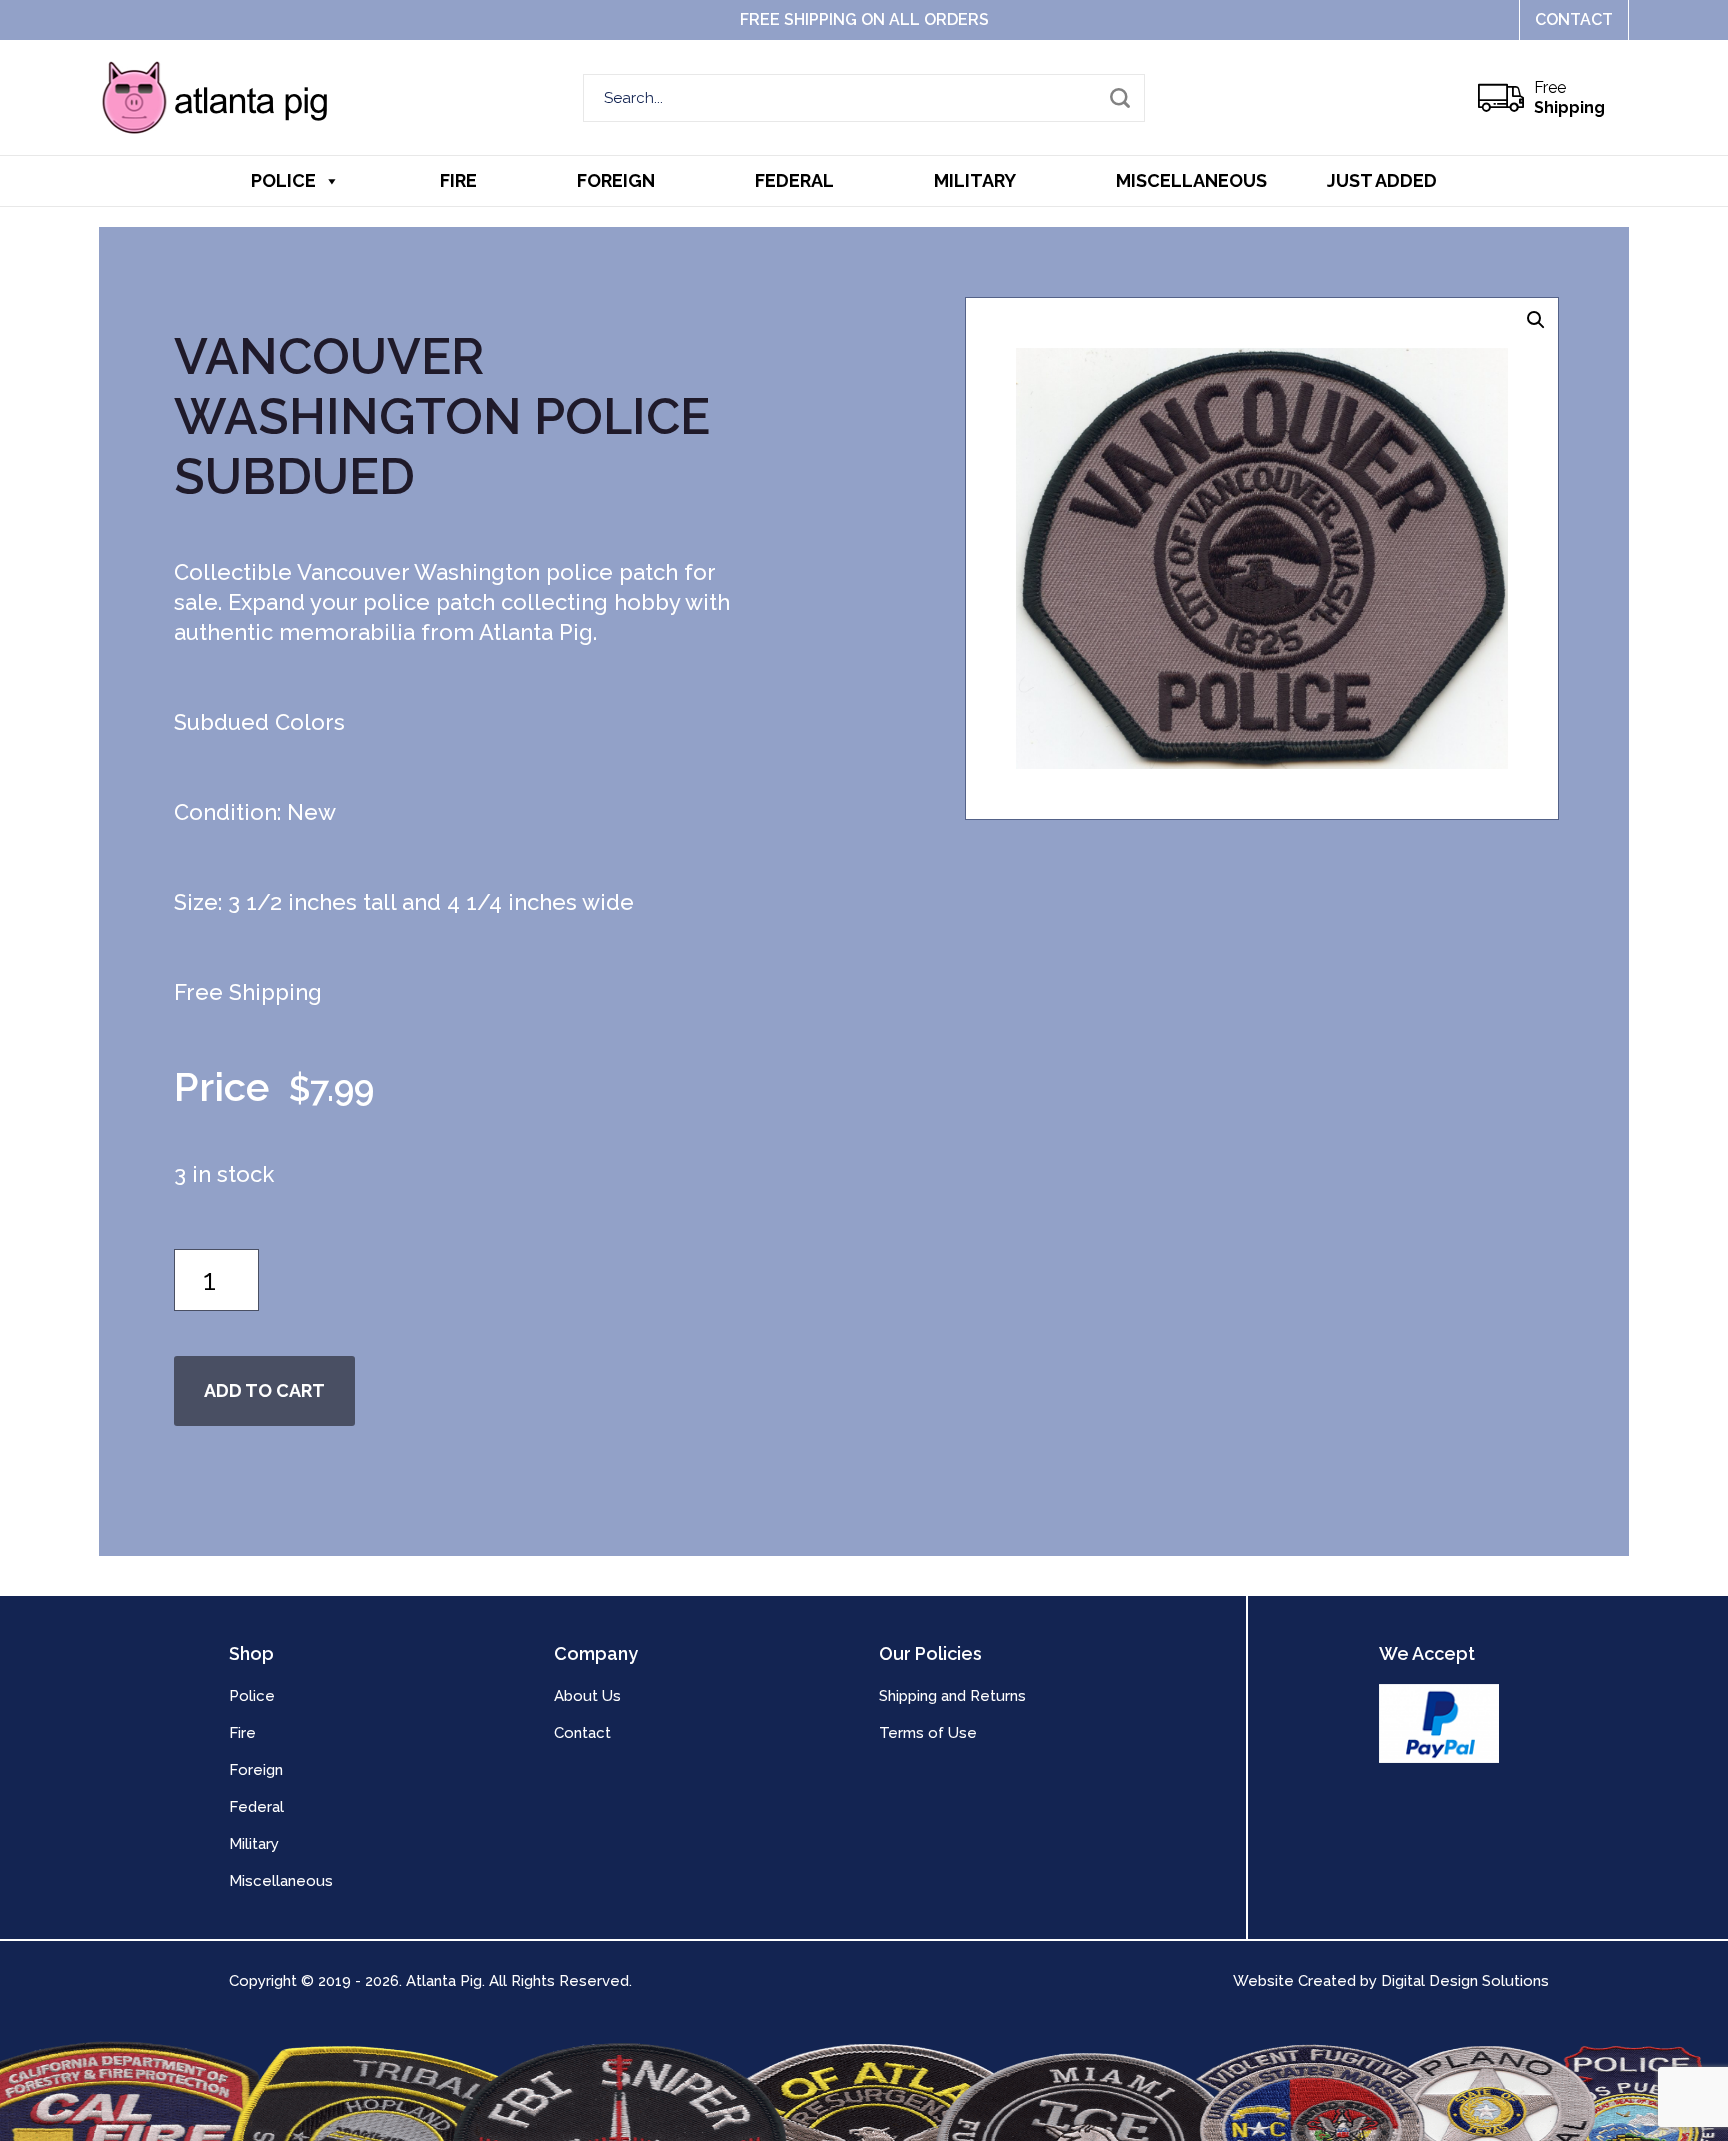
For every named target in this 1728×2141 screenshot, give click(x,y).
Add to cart (264, 1390)
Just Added (1382, 180)
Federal (794, 180)
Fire (458, 180)
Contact (1574, 19)
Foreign (616, 180)
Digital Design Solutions (1465, 1981)
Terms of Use (928, 1733)
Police (283, 180)
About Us (587, 1696)
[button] (1536, 320)
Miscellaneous (1191, 180)
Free (1569, 97)
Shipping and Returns (952, 1696)
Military (975, 180)
